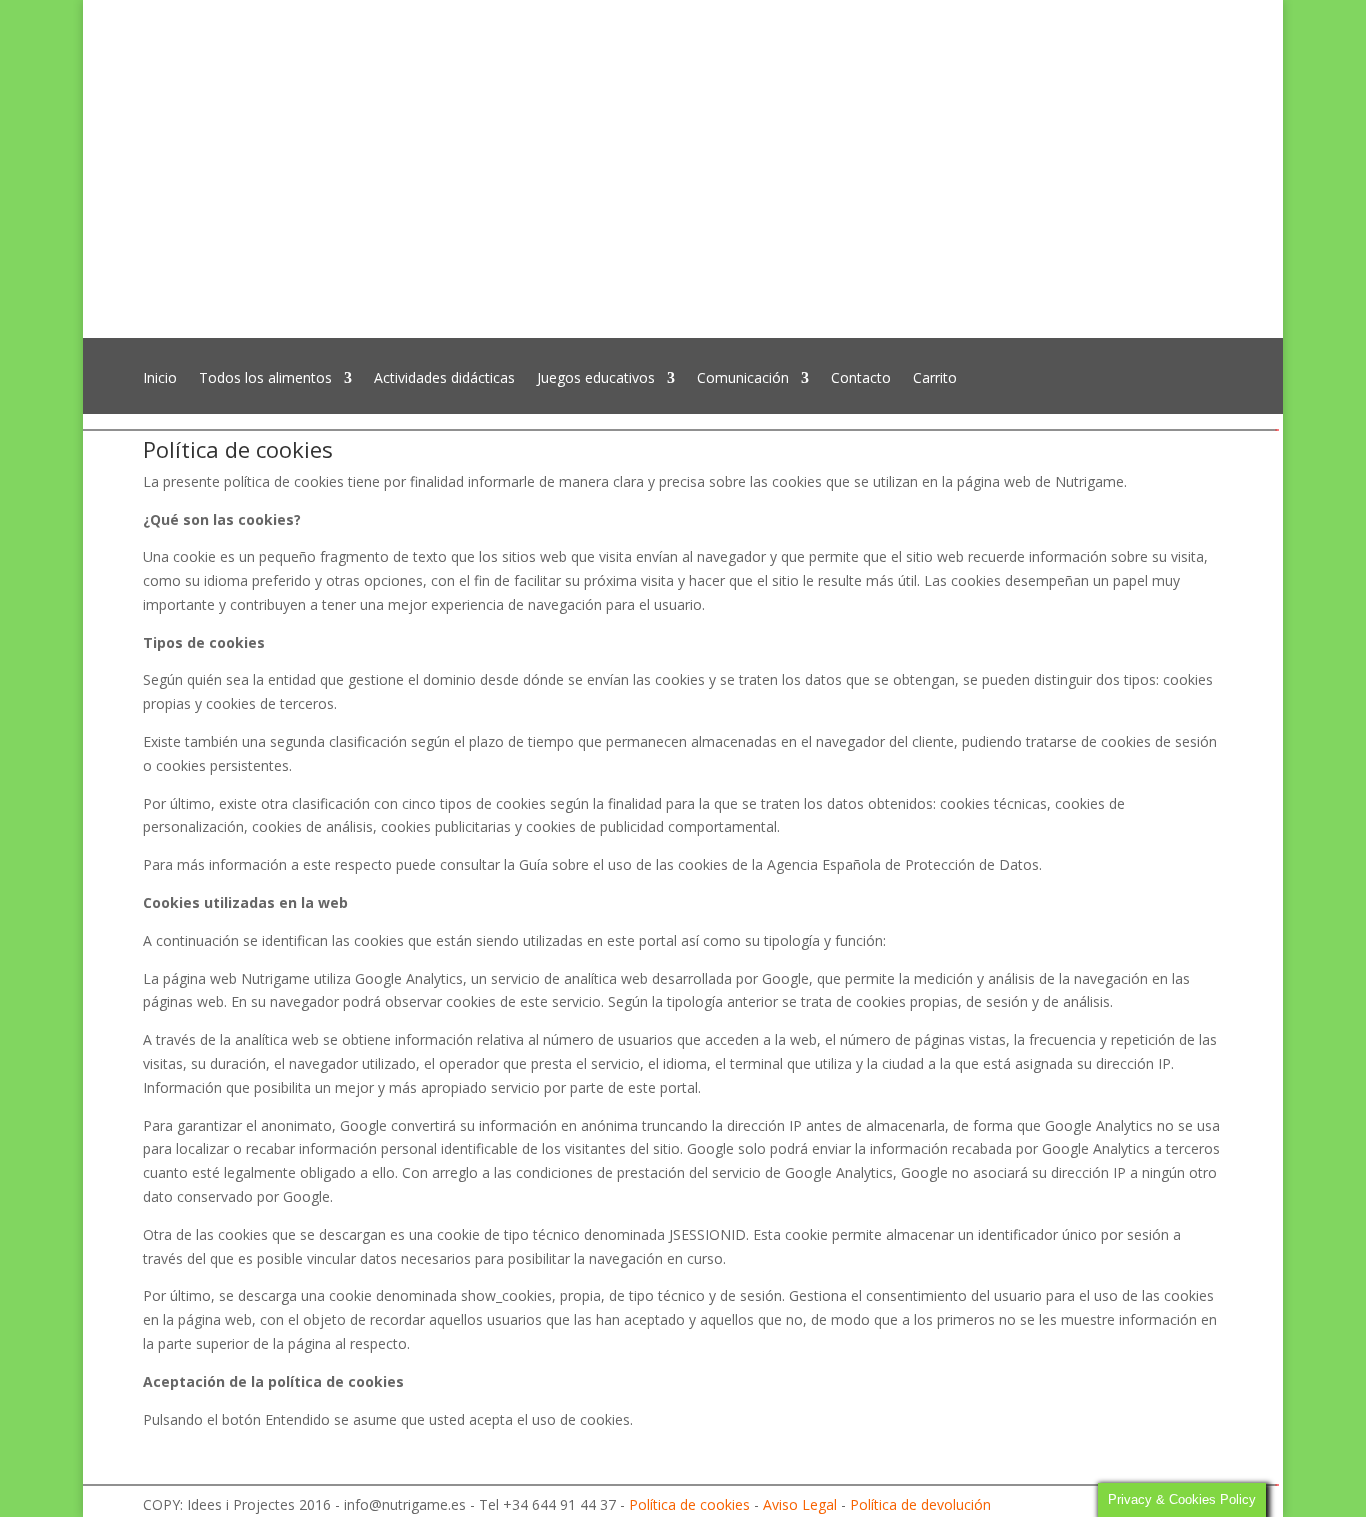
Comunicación (743, 379)
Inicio (160, 379)
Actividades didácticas (444, 379)
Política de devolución (920, 1504)
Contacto (861, 379)
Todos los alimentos (265, 379)
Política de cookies (689, 1504)
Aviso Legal (800, 1504)
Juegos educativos (596, 379)
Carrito (935, 379)
